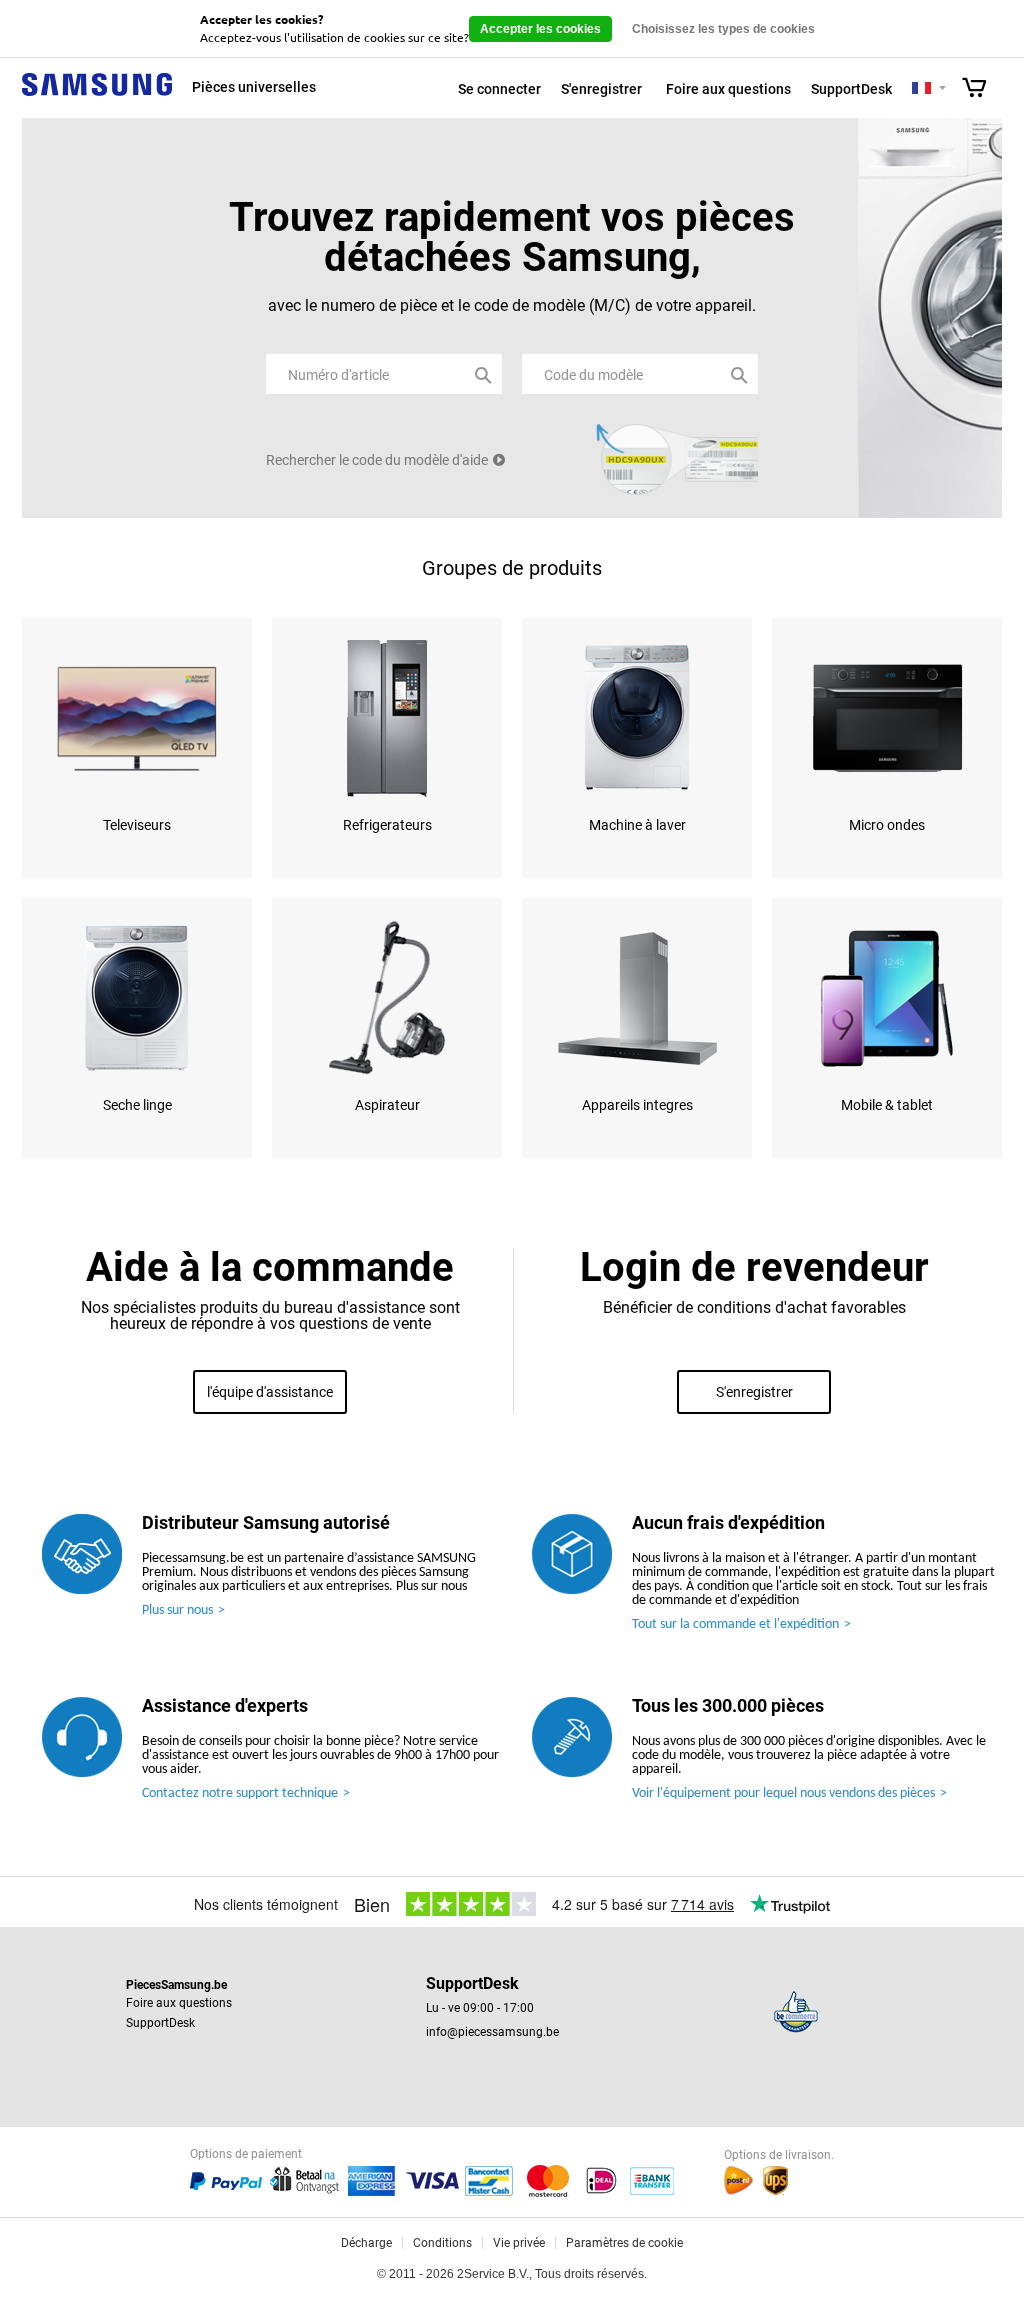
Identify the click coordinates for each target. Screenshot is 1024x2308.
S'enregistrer (601, 89)
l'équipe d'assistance (270, 1392)
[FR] (921, 89)
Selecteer (942, 89)
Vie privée (519, 2243)
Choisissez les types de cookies (723, 29)
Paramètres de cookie (624, 2243)
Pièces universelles (254, 87)
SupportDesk (851, 89)
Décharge (366, 2243)
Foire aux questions (728, 89)
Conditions (442, 2243)
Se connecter (499, 89)
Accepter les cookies (540, 29)
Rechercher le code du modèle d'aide (377, 460)
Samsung (97, 95)
